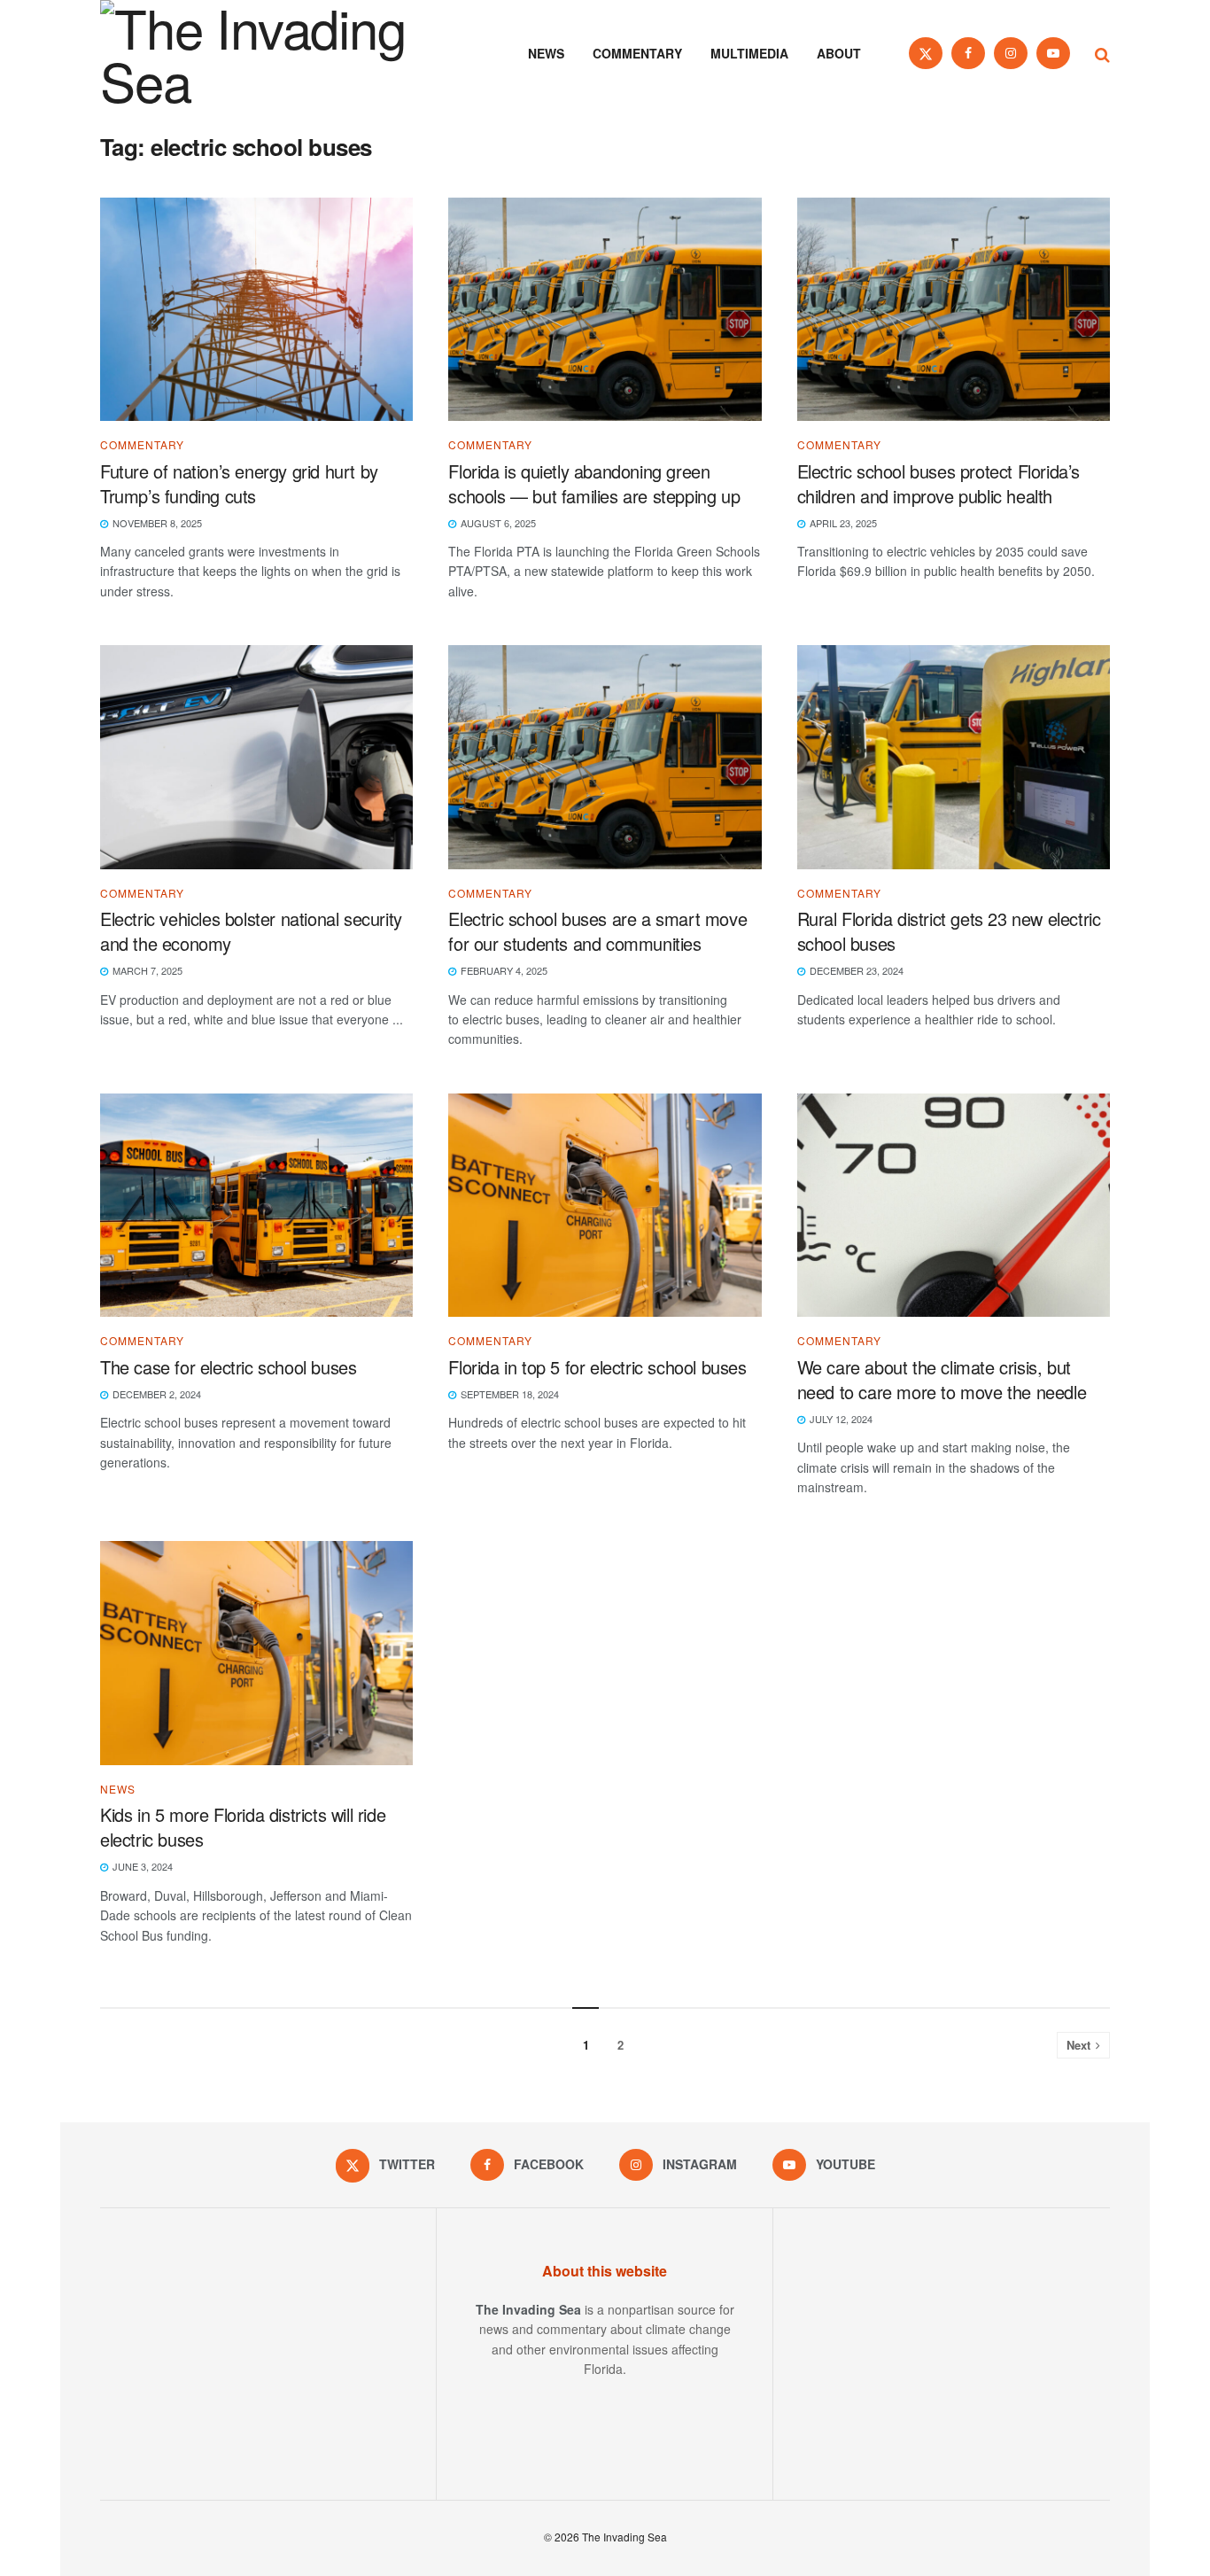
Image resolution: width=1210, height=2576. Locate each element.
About (839, 53)
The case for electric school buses (228, 1367)
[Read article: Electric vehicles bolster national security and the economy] (256, 757)
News (546, 53)
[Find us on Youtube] (1053, 53)
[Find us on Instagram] (1011, 53)
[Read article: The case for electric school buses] (256, 1206)
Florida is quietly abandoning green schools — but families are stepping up (594, 483)
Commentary (637, 53)
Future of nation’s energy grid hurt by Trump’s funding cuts (239, 483)
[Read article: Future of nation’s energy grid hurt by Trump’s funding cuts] (256, 310)
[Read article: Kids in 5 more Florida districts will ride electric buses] (256, 1653)
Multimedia (749, 53)
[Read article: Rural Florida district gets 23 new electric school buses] (954, 757)
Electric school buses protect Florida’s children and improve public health (939, 483)
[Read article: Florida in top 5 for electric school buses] (605, 1206)
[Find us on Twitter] (926, 53)
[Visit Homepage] (277, 53)
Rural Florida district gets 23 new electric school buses (949, 931)
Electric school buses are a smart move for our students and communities (597, 931)
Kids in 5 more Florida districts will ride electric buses (243, 1827)
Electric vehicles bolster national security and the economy (251, 931)
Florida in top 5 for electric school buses (597, 1367)
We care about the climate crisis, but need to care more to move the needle (944, 1379)
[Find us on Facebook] (968, 53)
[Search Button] (1102, 53)
